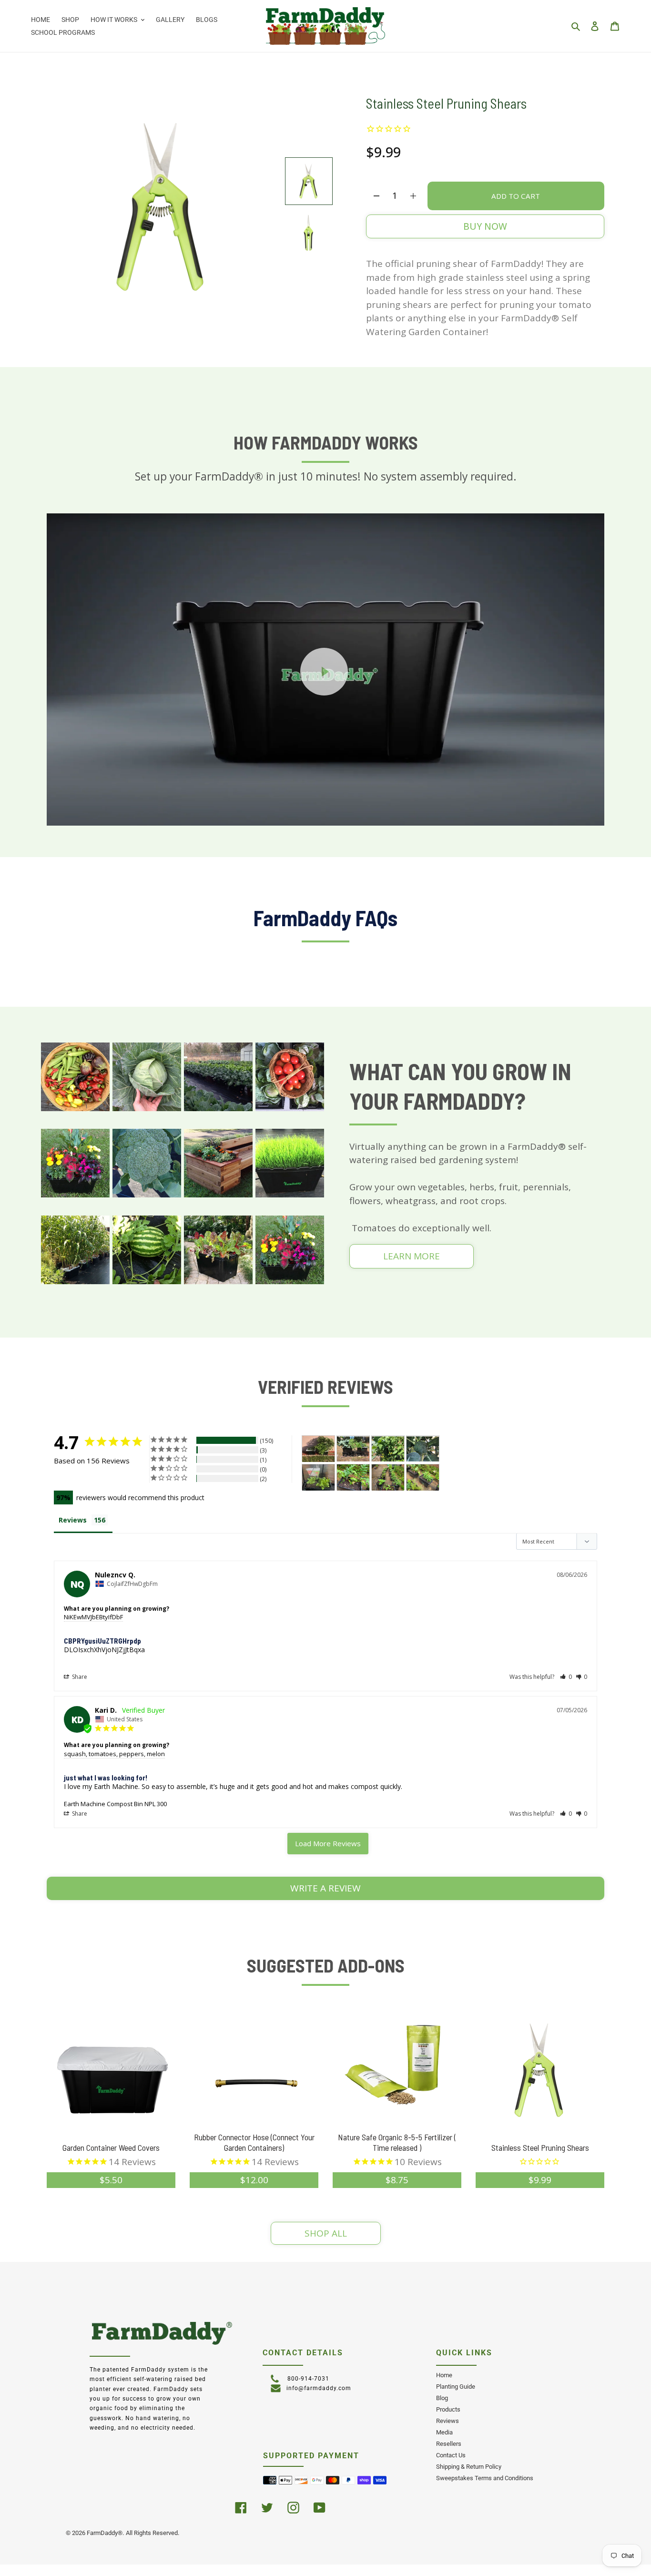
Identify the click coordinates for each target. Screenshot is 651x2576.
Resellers (449, 2444)
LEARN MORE (412, 1256)
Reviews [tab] (73, 1520)
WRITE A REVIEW (325, 1888)
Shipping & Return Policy (469, 2467)
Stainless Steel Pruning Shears (540, 2147)
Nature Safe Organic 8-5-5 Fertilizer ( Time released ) (397, 2142)
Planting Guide (456, 2387)
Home (444, 2375)
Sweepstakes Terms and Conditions (485, 2478)
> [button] (328, 1844)
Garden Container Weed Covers (111, 2147)
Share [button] (79, 1677)
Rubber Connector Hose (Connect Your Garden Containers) (254, 2142)
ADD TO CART (516, 196)
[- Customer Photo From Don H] (353, 1477)
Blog (442, 2398)
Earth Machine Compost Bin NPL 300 (115, 1804)
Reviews (448, 2421)
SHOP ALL (326, 2233)
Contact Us (451, 2455)
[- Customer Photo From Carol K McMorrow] (353, 1449)
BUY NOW (485, 226)
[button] (566, 1677)
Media (444, 2432)
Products (448, 2409)
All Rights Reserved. (153, 2533)
